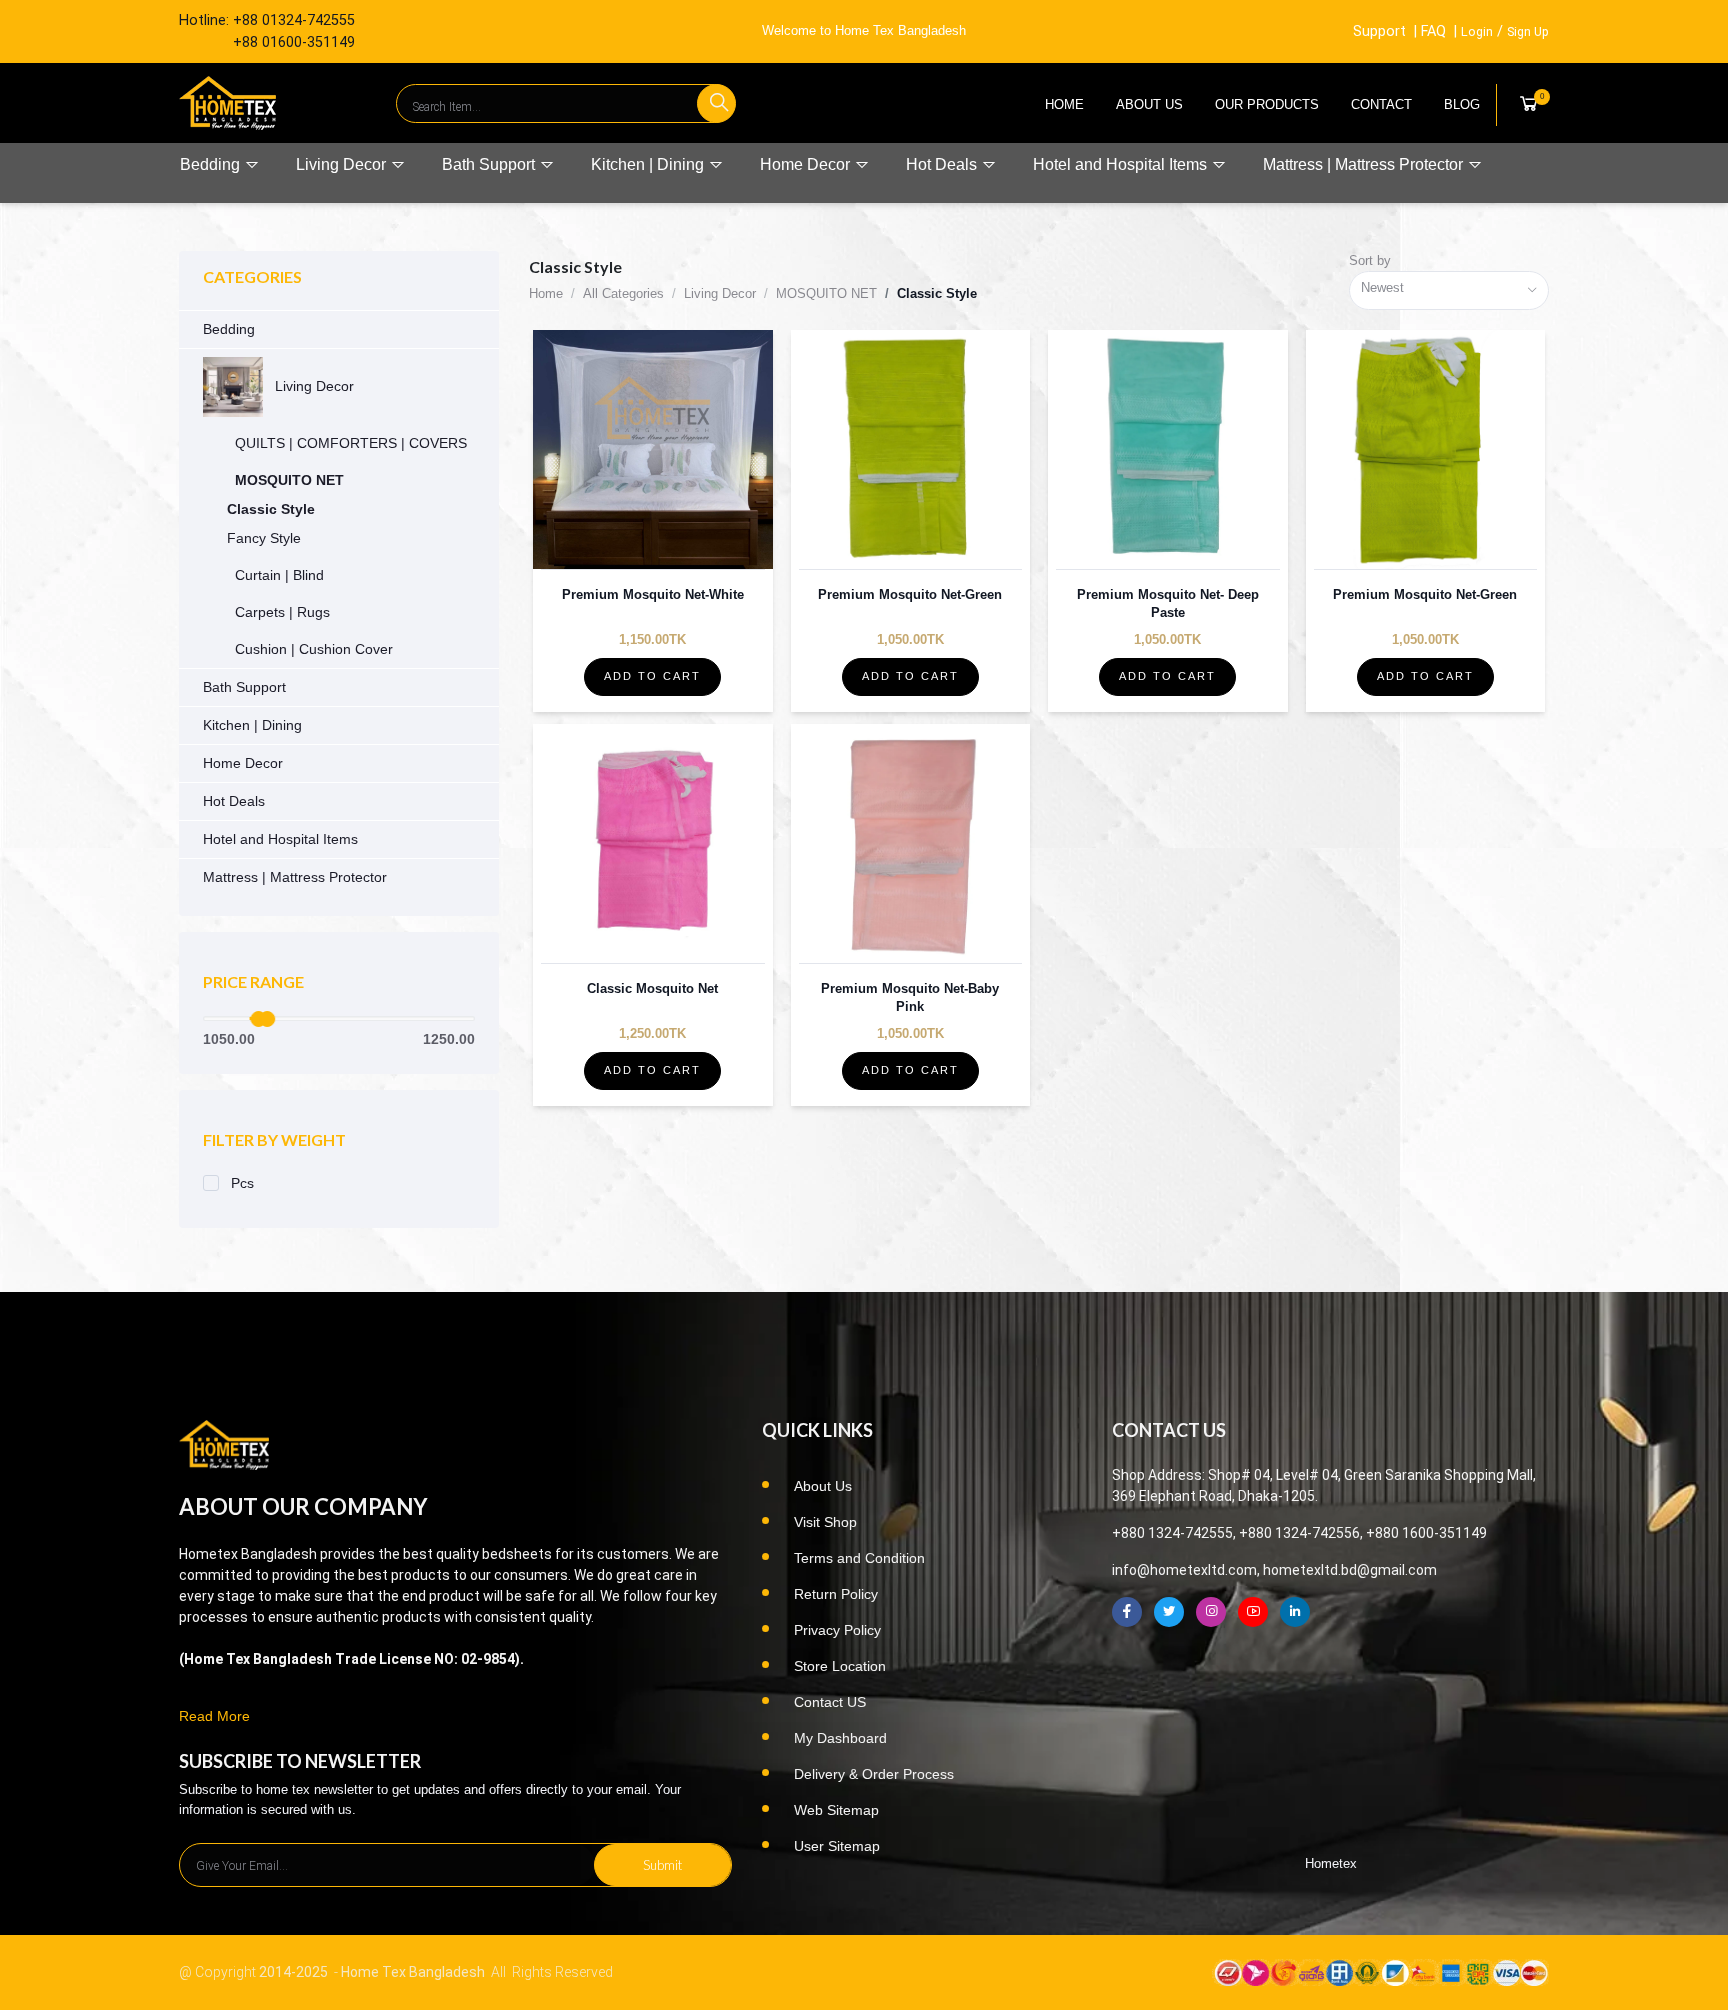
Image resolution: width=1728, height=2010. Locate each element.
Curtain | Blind (279, 575)
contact (1381, 104)
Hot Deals (943, 164)
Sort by (1370, 260)
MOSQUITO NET (289, 480)
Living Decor (343, 164)
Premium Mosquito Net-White (653, 594)
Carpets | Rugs (282, 612)
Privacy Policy (837, 1630)
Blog (1462, 104)
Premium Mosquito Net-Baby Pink (910, 997)
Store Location (840, 1666)
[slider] (267, 1019)
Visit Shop (825, 1522)
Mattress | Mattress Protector (1365, 164)
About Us (1149, 104)
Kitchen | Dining (649, 164)
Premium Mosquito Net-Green (910, 594)
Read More (214, 1716)
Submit (662, 1865)
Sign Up (1528, 31)
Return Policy (836, 1594)
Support (1379, 31)
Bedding (212, 164)
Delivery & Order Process (874, 1774)
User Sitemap (837, 1846)
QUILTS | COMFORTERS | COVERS (351, 443)
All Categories (623, 293)
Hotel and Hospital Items (1122, 164)
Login (1477, 31)
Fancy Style (264, 538)
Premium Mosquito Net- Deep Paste (1168, 603)
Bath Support (490, 164)
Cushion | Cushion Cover (314, 649)
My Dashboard (840, 1738)
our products (1267, 104)
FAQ (1433, 31)
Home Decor (807, 164)
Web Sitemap (836, 1810)
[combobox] (1449, 290)
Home (1064, 104)
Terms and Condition (859, 1558)
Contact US (830, 1702)
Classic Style (271, 509)
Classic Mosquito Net (652, 988)
